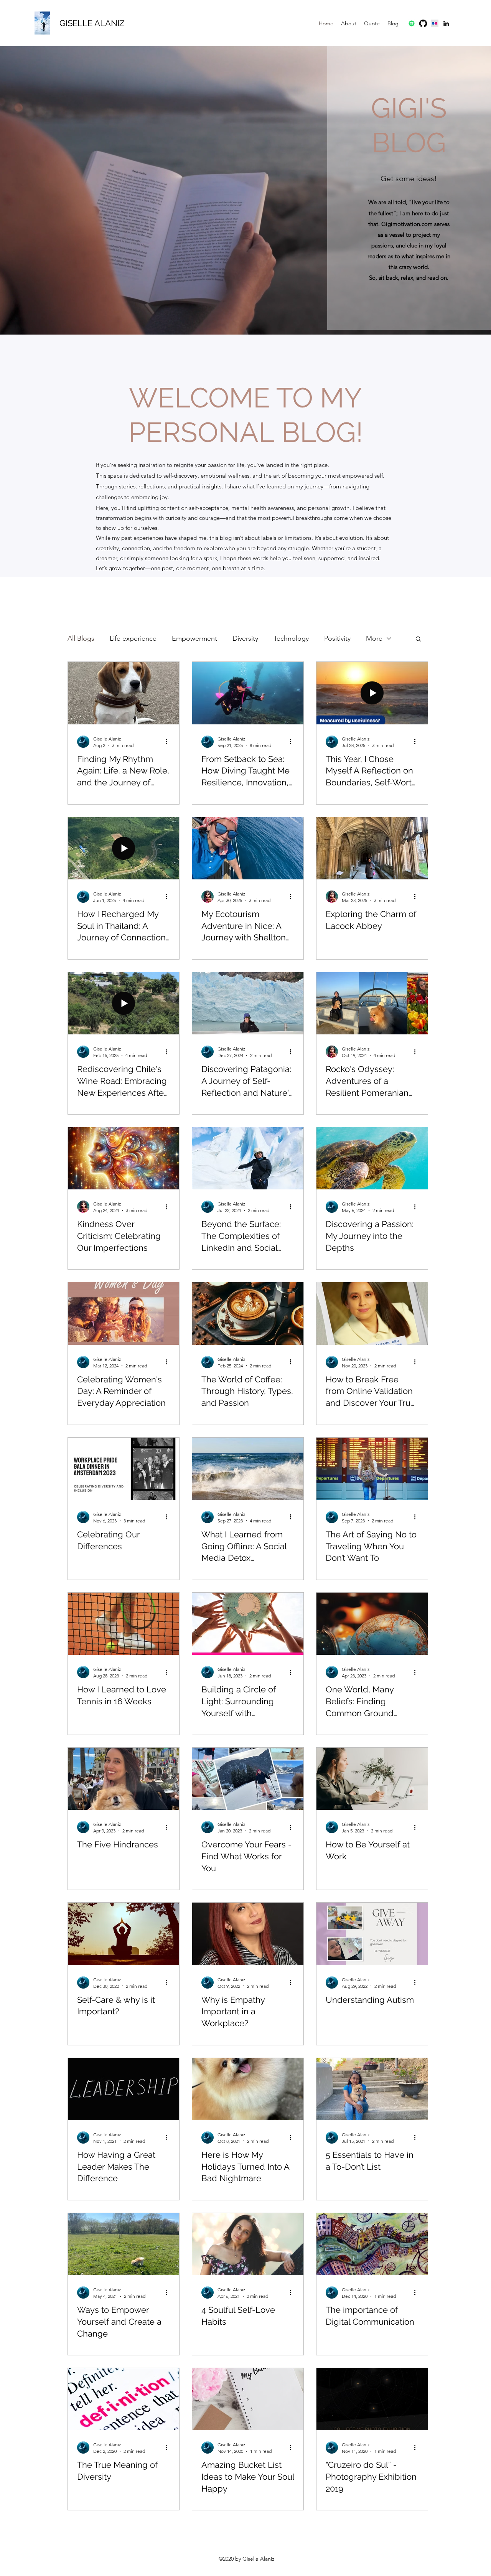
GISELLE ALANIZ (92, 23)
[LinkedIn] (446, 23)
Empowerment (194, 638)
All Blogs (81, 638)
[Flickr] (435, 23)
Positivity (337, 638)
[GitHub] (423, 23)
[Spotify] (412, 23)
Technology (291, 638)
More (374, 638)
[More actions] (169, 742)
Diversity (245, 638)
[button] (418, 639)
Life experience (133, 638)
